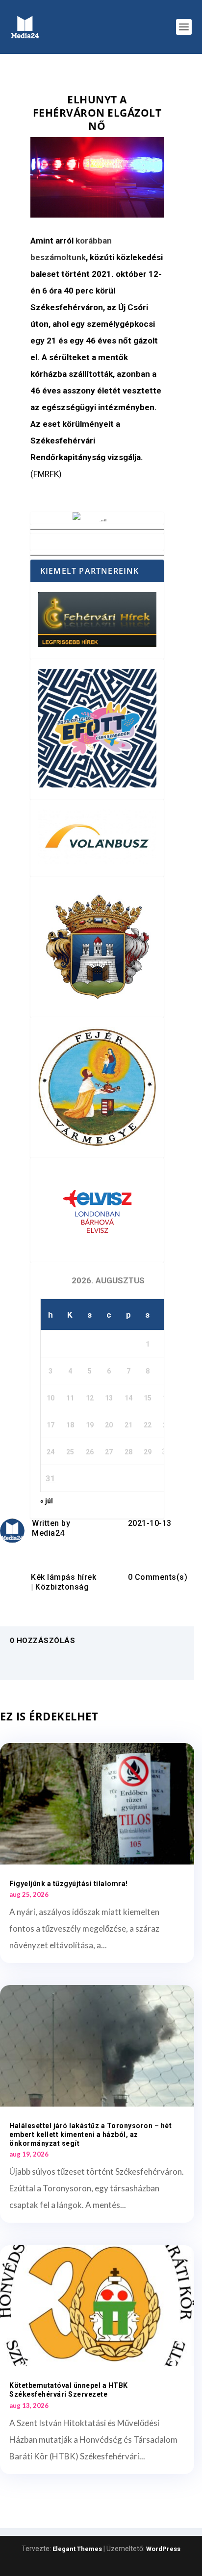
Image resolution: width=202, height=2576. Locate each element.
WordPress (163, 2549)
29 (148, 1452)
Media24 (48, 1533)
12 (90, 1398)
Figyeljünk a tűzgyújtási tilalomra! (69, 1884)
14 (128, 1398)
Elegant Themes (77, 2549)
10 (50, 1398)
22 (148, 1425)
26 (90, 1452)
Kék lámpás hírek (63, 1577)
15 (148, 1398)
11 (70, 1398)
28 (128, 1452)
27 (109, 1452)
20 (109, 1425)
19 (90, 1425)
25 (70, 1452)
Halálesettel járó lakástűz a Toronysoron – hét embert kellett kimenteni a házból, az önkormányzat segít (90, 2134)
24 (50, 1452)
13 (109, 1398)
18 (70, 1425)
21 (128, 1425)
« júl (47, 1501)
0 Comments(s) (158, 1577)
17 (50, 1425)
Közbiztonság (62, 1587)
